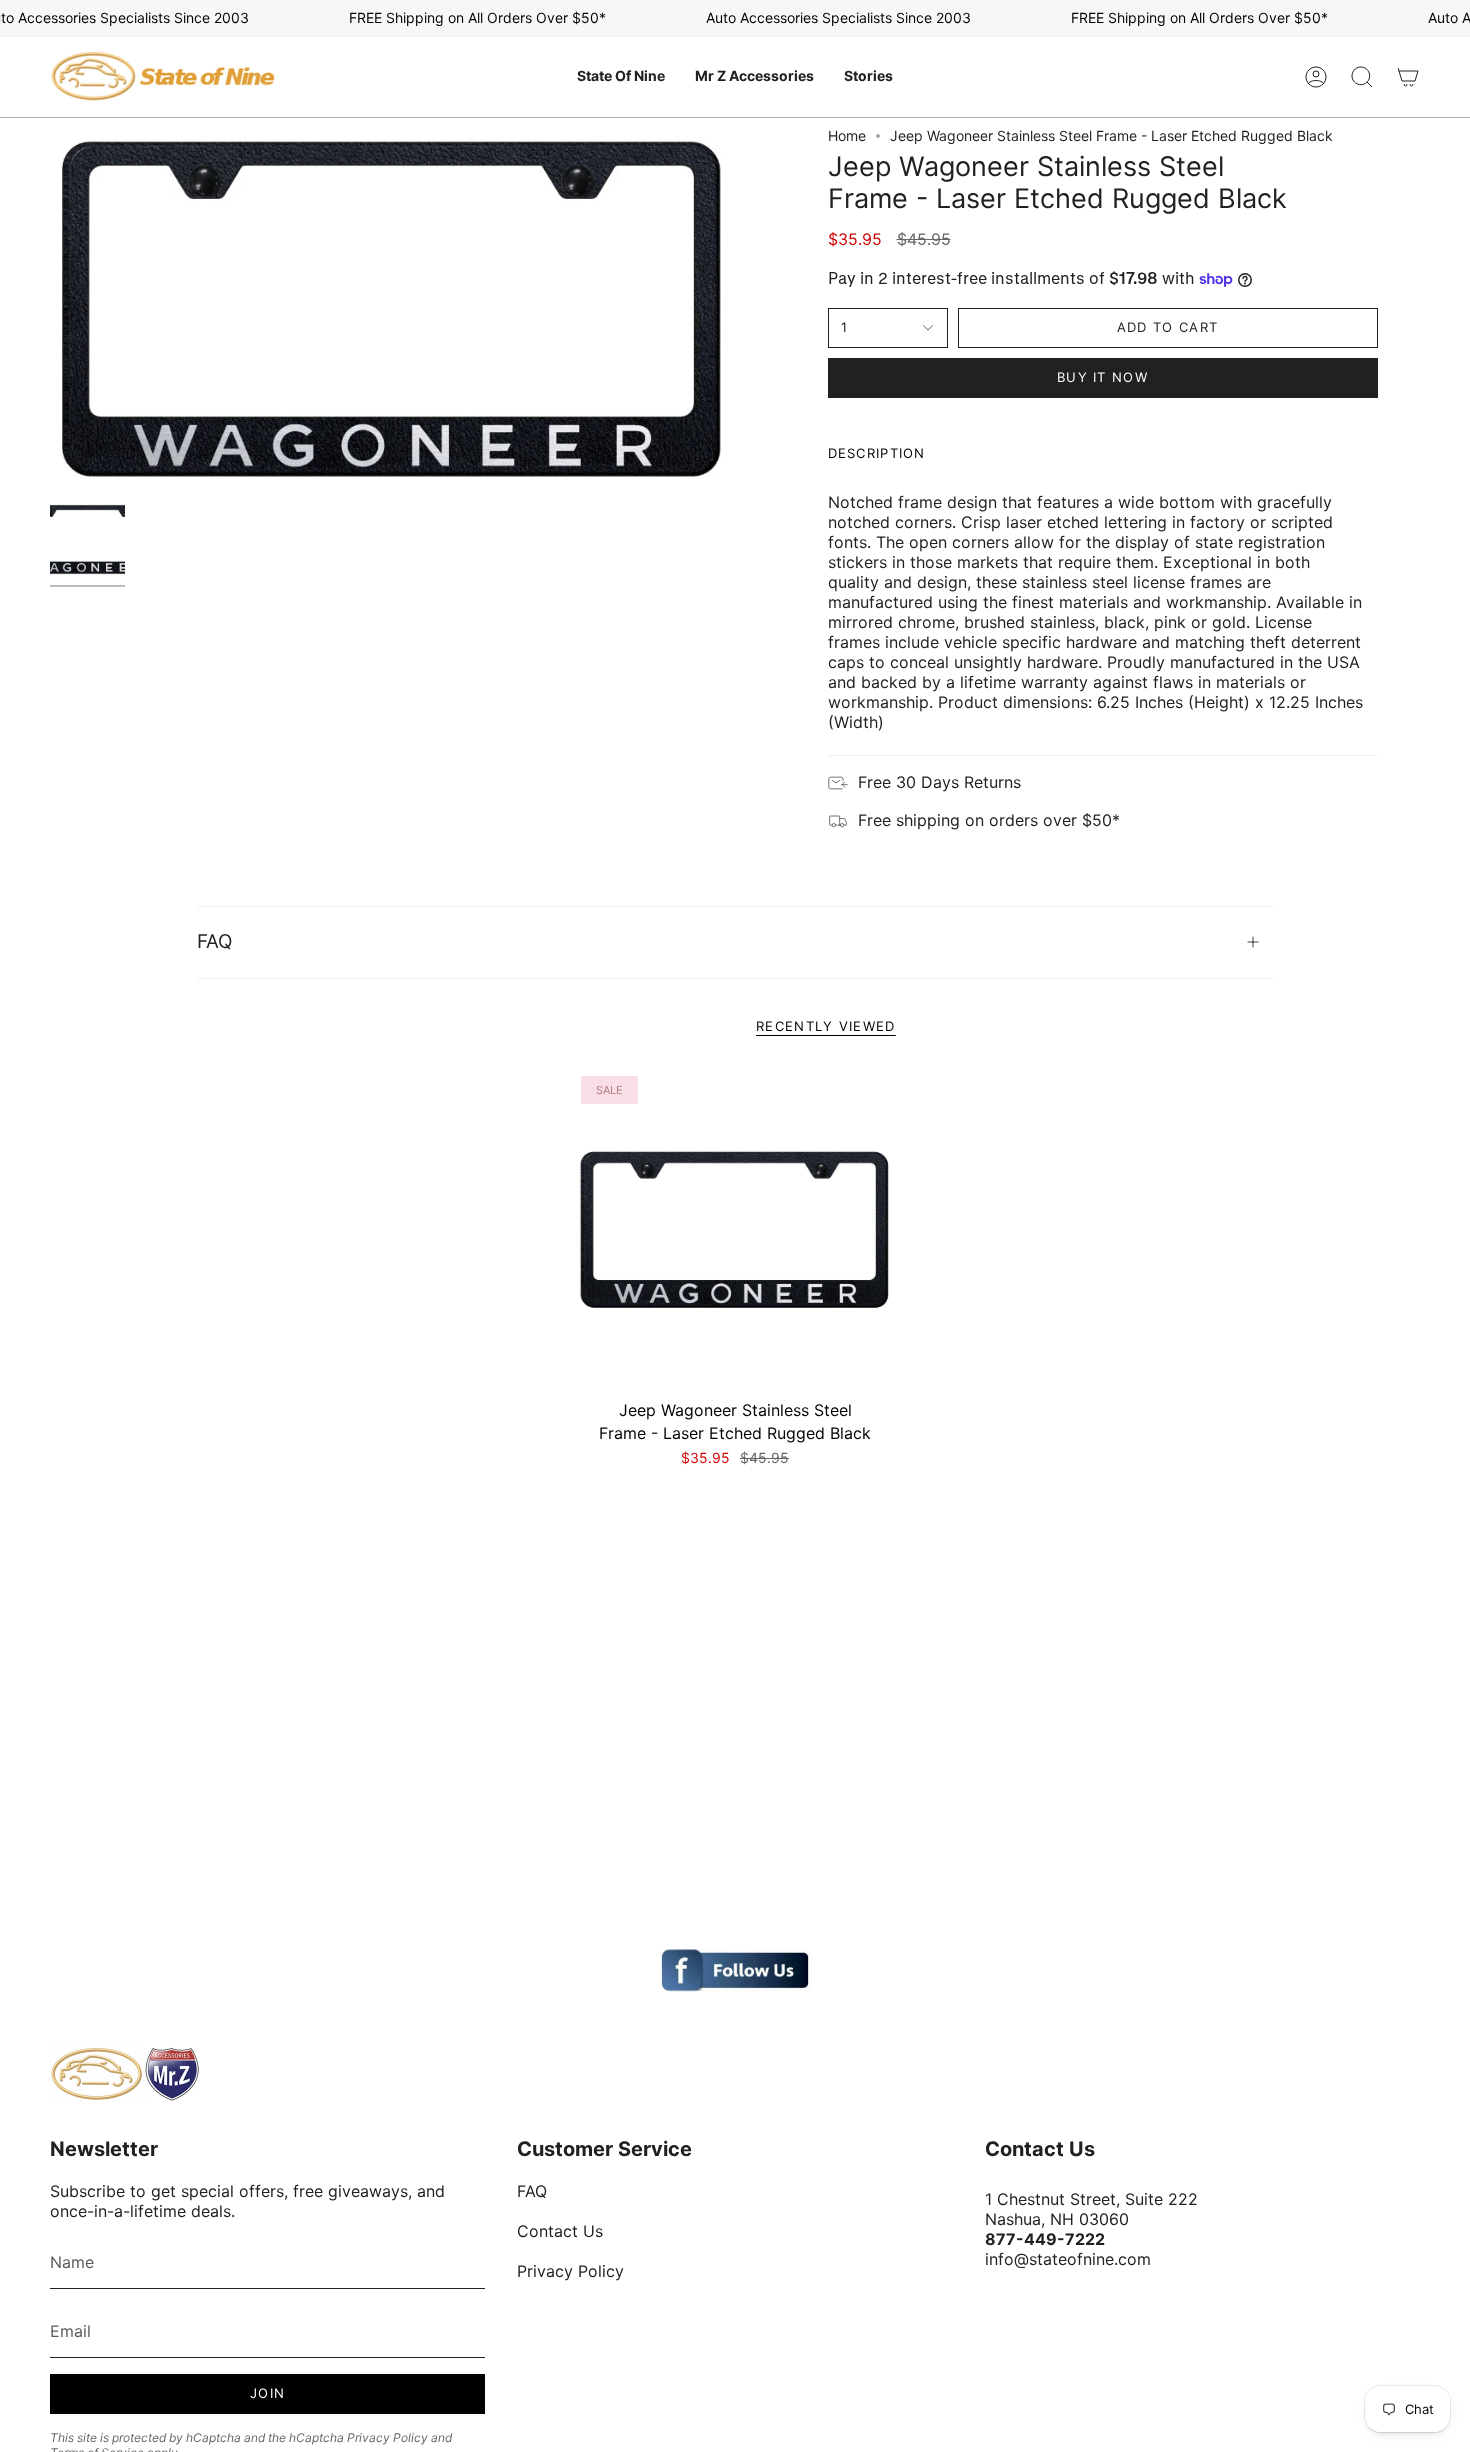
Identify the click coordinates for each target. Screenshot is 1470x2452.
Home (847, 135)
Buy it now (1102, 377)
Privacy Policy (387, 2437)
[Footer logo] (125, 2074)
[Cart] (1408, 77)
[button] (621, 77)
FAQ (214, 941)
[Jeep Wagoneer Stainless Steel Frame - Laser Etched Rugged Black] (735, 1230)
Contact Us (560, 2231)
